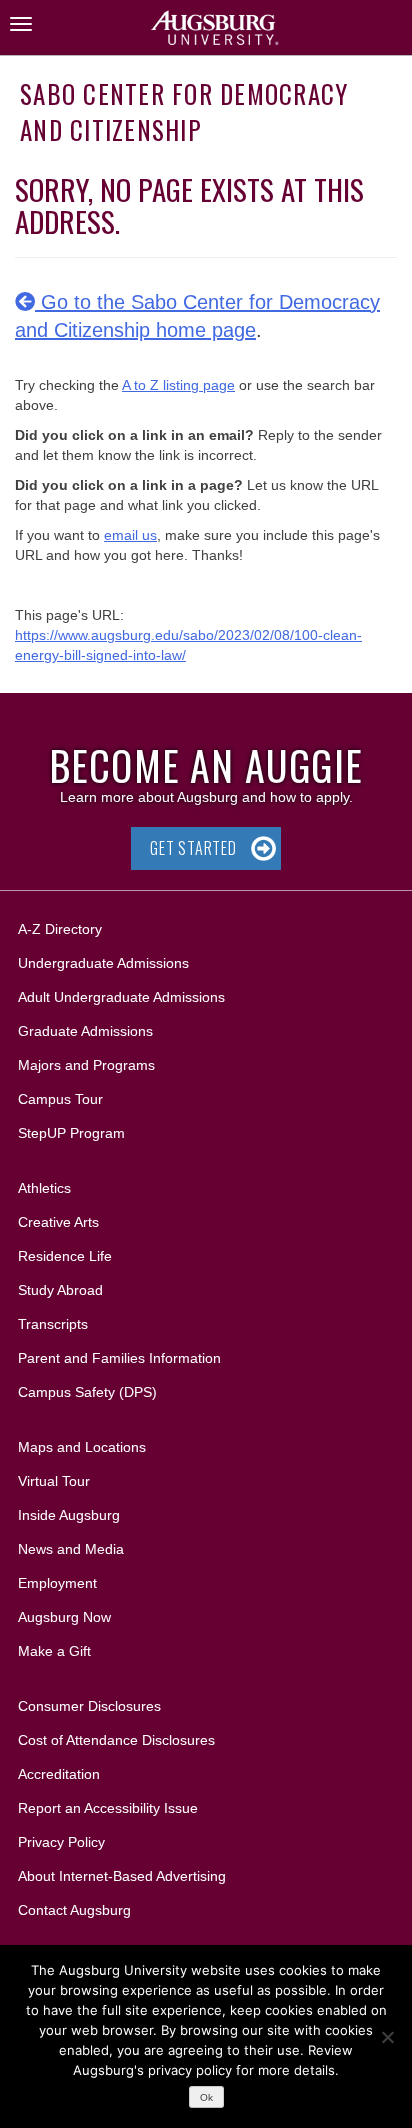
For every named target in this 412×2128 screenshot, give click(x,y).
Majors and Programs (86, 1064)
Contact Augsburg (74, 1910)
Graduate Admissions (85, 1031)
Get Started (193, 848)
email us (130, 535)
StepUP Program (71, 1133)
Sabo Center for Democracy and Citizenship (184, 111)
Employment (57, 1583)
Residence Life (65, 1256)
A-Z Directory (60, 929)
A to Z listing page (178, 385)
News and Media (71, 1549)
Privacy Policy (61, 1842)
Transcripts (53, 1324)
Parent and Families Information (119, 1358)
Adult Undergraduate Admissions (121, 997)
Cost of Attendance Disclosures (116, 1740)
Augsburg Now (64, 1617)
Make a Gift (54, 1651)
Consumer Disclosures (89, 1706)
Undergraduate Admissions (103, 963)
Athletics (44, 1188)
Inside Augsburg (69, 1515)
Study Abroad (60, 1290)
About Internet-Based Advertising (122, 1876)
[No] (387, 2037)
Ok (206, 2097)
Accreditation (59, 1774)
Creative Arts (58, 1222)
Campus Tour (60, 1099)
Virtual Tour (54, 1481)
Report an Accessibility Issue (108, 1808)
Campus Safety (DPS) (87, 1392)
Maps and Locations (82, 1447)
